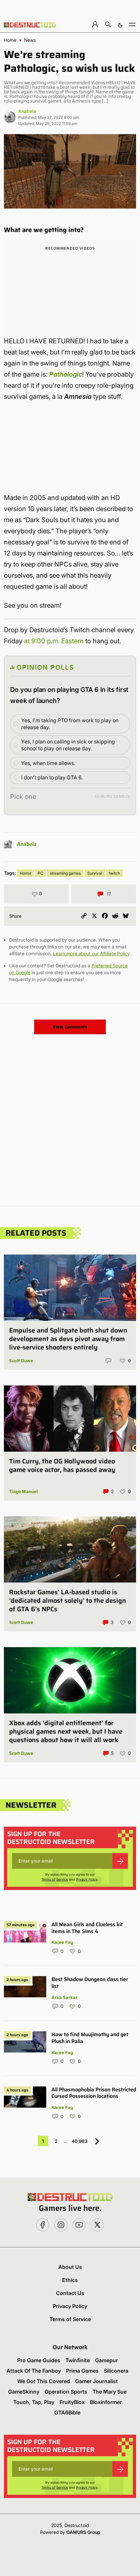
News (30, 40)
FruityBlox (72, 2402)
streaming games (65, 873)
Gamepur (106, 2360)
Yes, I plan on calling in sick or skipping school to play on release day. (68, 745)
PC (41, 873)
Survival (95, 873)
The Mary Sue (110, 2392)
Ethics (70, 2280)
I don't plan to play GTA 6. (52, 777)
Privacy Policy (87, 1879)
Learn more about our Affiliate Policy (91, 953)
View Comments (70, 1027)
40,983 (80, 2141)
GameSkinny (24, 2392)
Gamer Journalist (97, 2381)
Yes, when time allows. (48, 763)
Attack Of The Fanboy (34, 2371)
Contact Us (70, 2293)
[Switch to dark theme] (120, 24)
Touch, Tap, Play (34, 2402)
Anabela (27, 111)
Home (10, 40)
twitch (114, 873)
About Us (70, 2267)
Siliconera (116, 2371)
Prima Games (82, 2371)
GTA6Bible (67, 2412)
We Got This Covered (44, 2381)
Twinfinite (78, 2360)
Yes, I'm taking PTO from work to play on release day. (70, 724)
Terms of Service (55, 1879)
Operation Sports (66, 2392)
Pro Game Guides (39, 2360)
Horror (26, 873)
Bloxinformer (106, 2402)
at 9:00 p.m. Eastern (54, 641)
